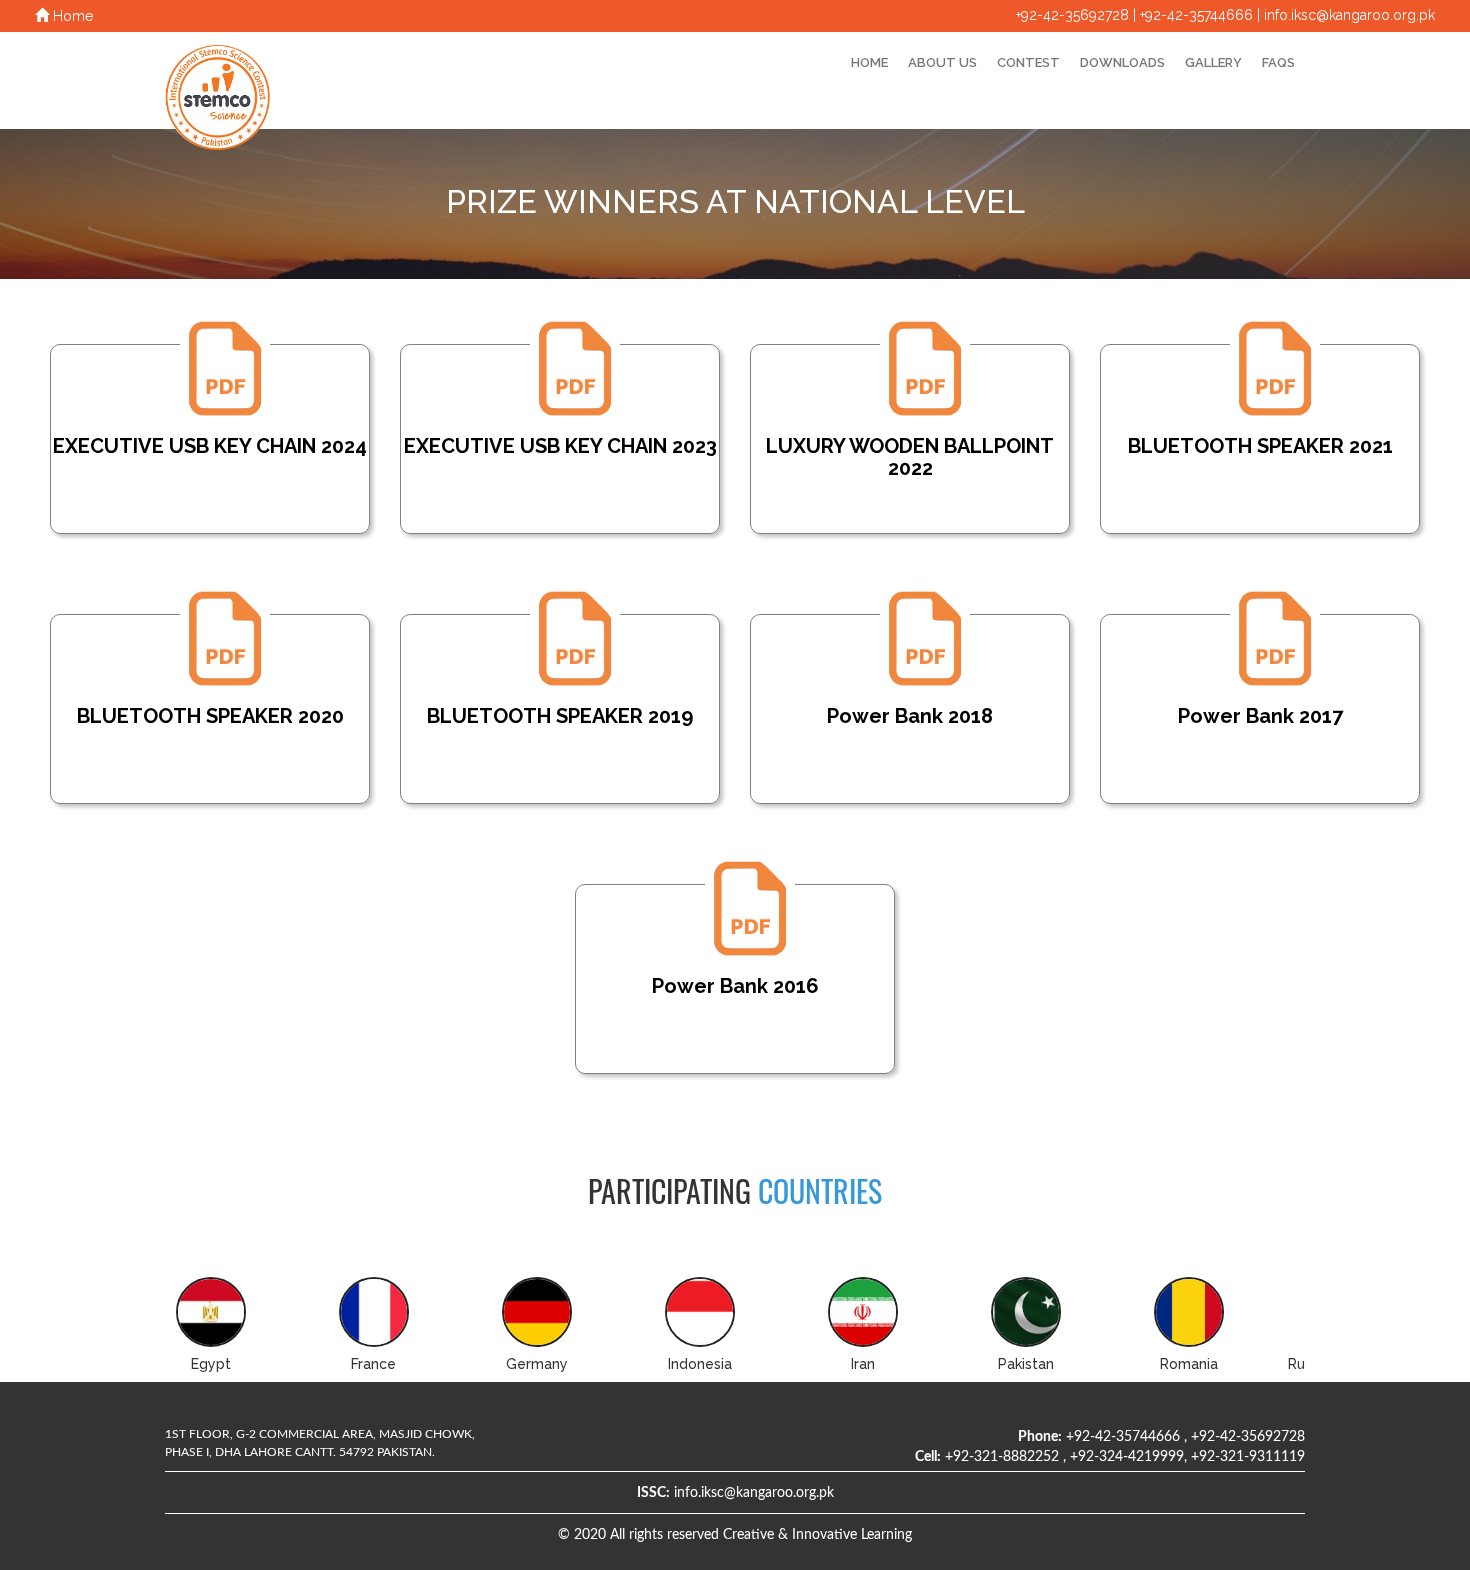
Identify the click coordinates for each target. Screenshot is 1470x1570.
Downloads (1122, 62)
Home (71, 16)
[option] (246, 1329)
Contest (1028, 62)
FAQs (1278, 62)
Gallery (1213, 62)
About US (942, 62)
